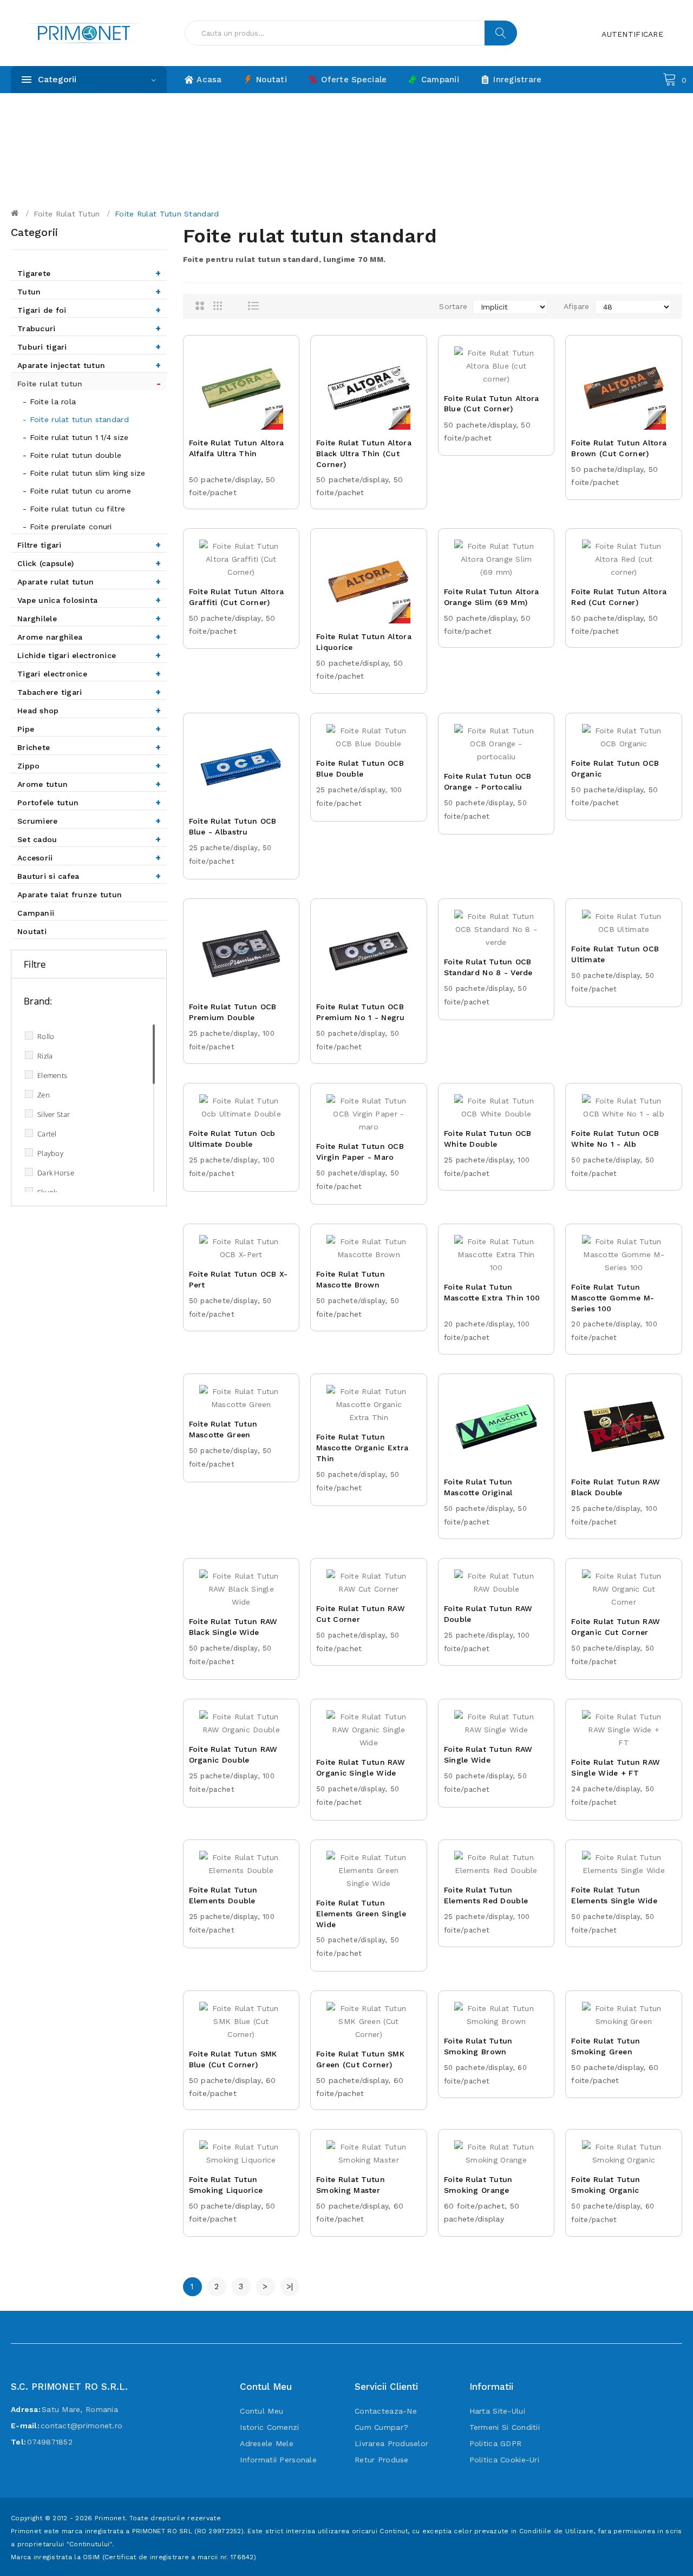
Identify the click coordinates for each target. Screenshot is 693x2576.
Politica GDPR (496, 2443)
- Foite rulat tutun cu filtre (74, 509)
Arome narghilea (89, 637)
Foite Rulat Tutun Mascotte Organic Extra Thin (362, 1448)
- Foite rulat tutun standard (76, 419)
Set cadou (89, 839)
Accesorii (89, 857)
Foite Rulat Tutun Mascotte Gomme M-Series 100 (613, 1298)
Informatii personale (278, 2460)
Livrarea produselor (391, 2443)
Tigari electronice (89, 673)
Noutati (32, 931)
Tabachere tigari (89, 692)
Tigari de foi (89, 310)
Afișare (577, 306)
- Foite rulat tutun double (72, 455)
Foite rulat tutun (67, 214)
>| (290, 2286)
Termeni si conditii (505, 2427)
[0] (670, 78)
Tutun (89, 291)
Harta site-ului (497, 2411)
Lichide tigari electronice (89, 655)
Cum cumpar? (381, 2427)
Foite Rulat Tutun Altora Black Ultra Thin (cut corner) (364, 454)
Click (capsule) (89, 563)
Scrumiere (89, 821)
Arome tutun (89, 784)
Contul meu (261, 2411)
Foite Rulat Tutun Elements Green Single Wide (361, 1914)
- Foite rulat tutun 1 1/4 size (76, 437)
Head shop (89, 710)
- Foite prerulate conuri (67, 527)
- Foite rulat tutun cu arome (77, 491)
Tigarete (89, 273)
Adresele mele (267, 2443)
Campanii (36, 913)
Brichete (89, 747)
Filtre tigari (89, 545)
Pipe (89, 729)
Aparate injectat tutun (89, 365)
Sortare (453, 306)
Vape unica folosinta (89, 600)
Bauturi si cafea (89, 876)
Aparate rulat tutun (89, 581)
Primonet (110, 2518)
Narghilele (89, 618)
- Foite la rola (49, 402)
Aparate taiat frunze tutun (70, 895)
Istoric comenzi (269, 2427)
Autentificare (632, 34)
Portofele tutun (89, 802)
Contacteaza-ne (386, 2411)
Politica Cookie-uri (504, 2460)
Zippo (89, 765)
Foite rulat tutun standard (167, 214)
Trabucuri (89, 328)
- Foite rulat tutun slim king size (84, 473)
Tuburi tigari (89, 347)
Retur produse (382, 2460)
